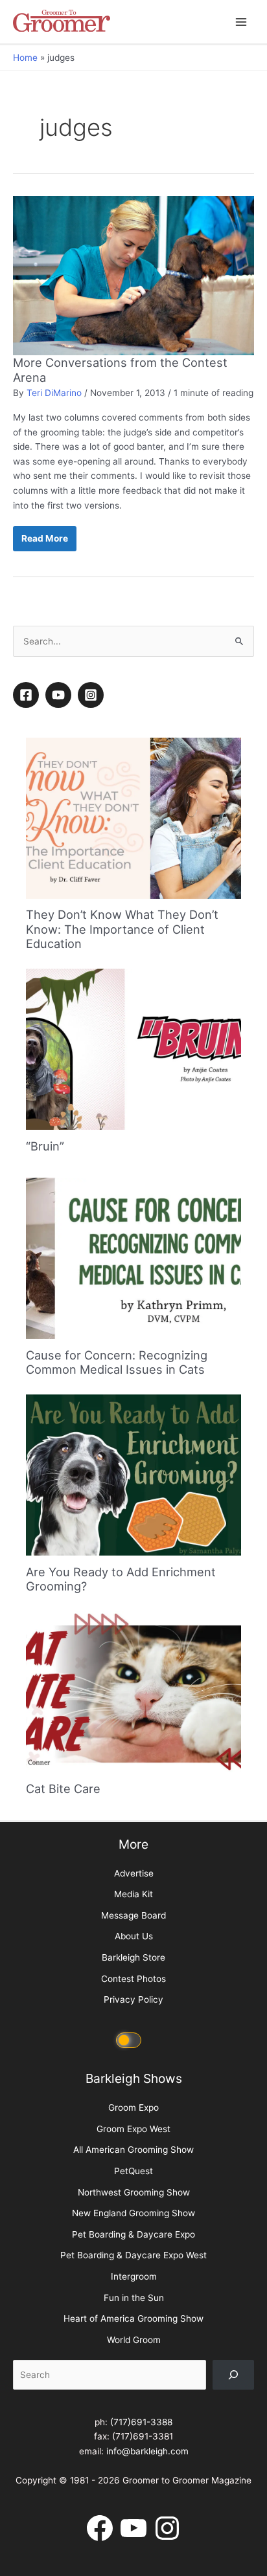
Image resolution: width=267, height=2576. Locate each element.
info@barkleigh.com (147, 2451)
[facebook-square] (28, 695)
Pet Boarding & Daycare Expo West (133, 2255)
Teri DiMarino (54, 393)
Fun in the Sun (134, 2298)
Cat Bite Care (63, 1789)
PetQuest (133, 2171)
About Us (134, 1936)
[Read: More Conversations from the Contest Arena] (133, 275)
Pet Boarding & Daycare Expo (133, 2234)
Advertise (134, 1873)
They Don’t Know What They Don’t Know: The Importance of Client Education (122, 929)
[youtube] (60, 695)
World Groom (134, 2340)
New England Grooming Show (133, 2213)
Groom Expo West (133, 2129)
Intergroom (134, 2276)
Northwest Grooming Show (134, 2192)
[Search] (233, 2375)
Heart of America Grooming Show (133, 2318)
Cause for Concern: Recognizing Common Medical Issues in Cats (117, 1362)
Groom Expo (133, 2108)
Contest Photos (133, 1979)
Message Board (133, 1915)
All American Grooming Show (133, 2150)
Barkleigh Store (133, 1957)
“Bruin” (45, 1146)
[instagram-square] (93, 695)
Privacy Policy (133, 1999)
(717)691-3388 (141, 2422)
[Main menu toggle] (241, 22)
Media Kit (133, 1894)
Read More (49, 542)
